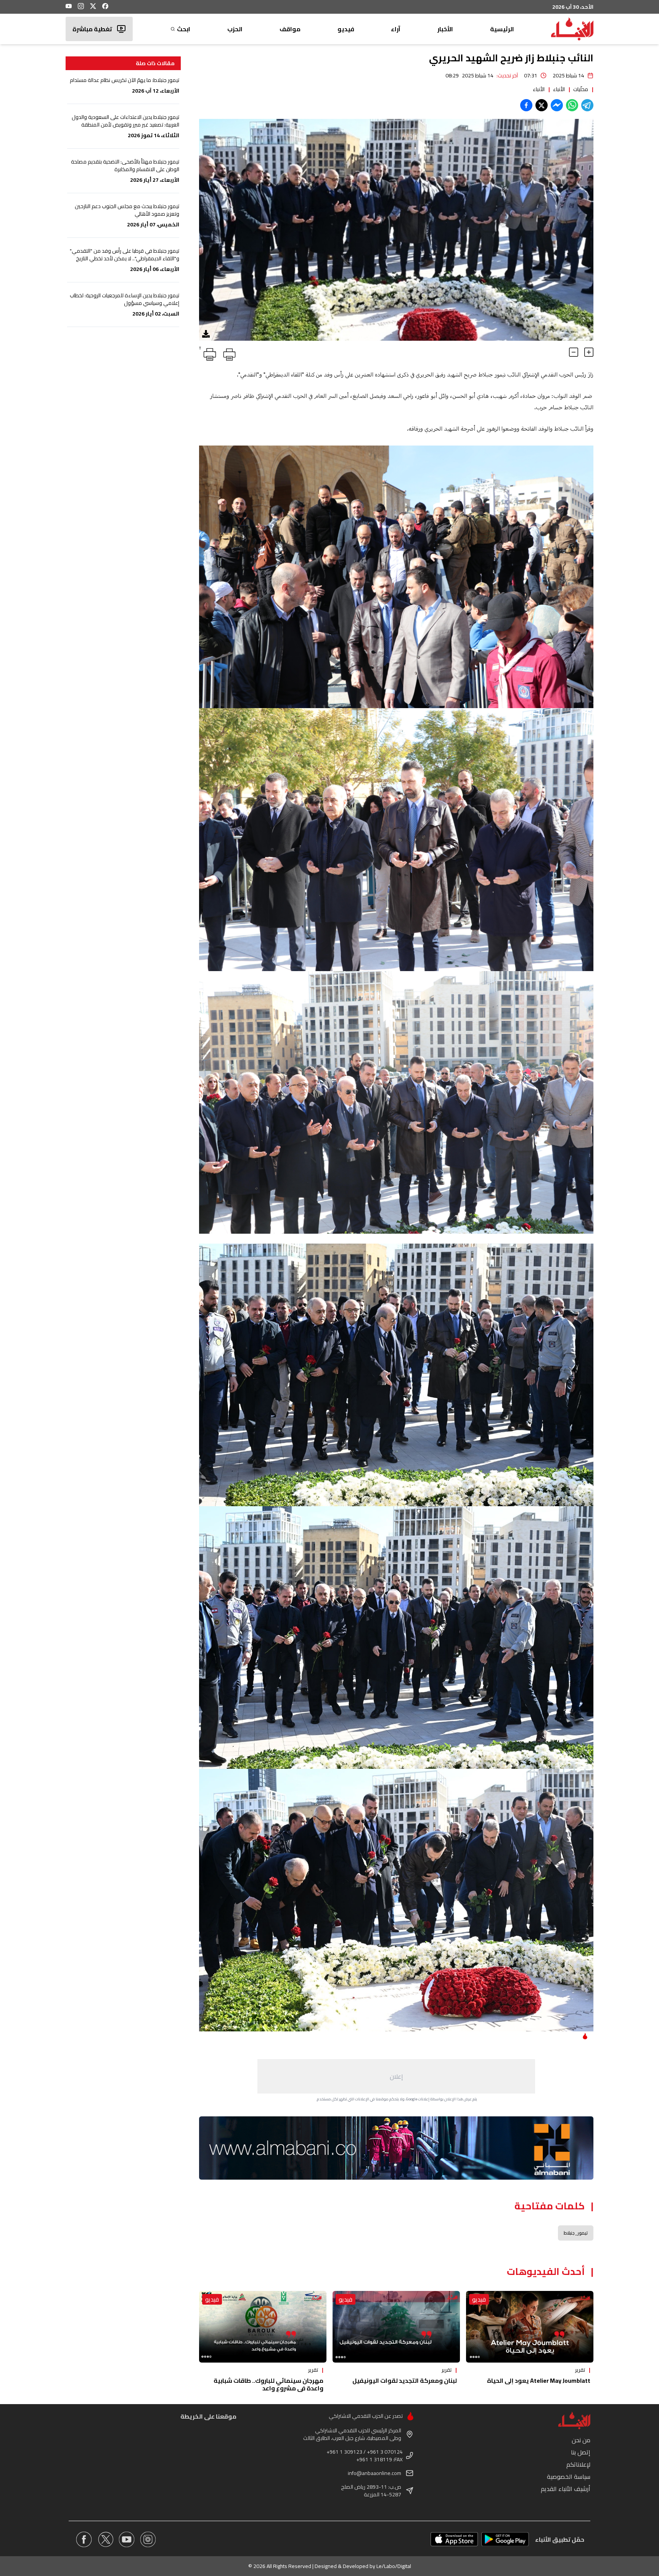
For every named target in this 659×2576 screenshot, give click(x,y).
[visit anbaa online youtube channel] (127, 2539)
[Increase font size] (589, 352)
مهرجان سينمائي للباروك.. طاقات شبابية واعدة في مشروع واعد (268, 2384)
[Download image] (206, 334)
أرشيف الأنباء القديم (566, 2489)
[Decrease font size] (574, 352)
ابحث (184, 29)
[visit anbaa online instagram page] (148, 2539)
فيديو (346, 29)
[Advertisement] (396, 2076)
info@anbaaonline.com (375, 2473)
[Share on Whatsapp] (572, 105)
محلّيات (581, 89)
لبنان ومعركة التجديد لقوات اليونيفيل (405, 2380)
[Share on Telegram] (587, 105)
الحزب (235, 29)
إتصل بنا (581, 2452)
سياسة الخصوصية (569, 2477)
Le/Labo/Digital (394, 2566)
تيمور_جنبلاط (576, 2233)
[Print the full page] (228, 353)
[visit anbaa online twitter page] (105, 2539)
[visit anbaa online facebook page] (84, 2539)
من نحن (581, 2440)
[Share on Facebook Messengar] (557, 105)
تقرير (580, 2370)
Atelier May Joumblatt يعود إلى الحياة (539, 2380)
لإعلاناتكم (578, 2464)
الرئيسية (502, 29)
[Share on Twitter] (542, 105)
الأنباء (559, 89)
